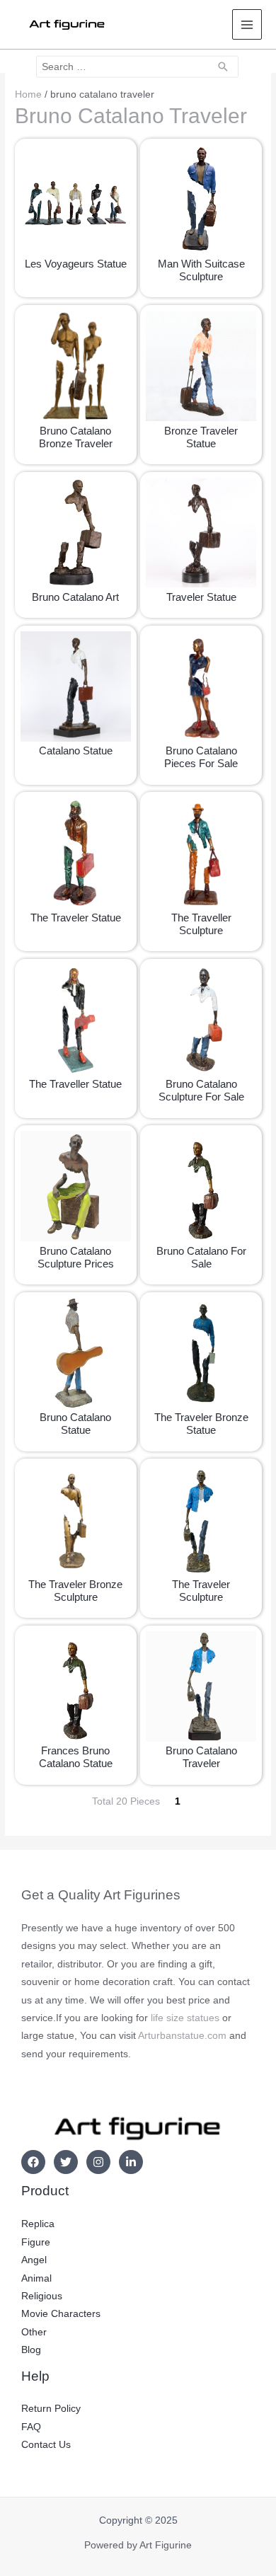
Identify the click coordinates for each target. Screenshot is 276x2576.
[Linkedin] (131, 2162)
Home (28, 94)
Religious (42, 2296)
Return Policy (51, 2409)
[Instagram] (98, 2162)
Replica (38, 2224)
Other (34, 2332)
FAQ (31, 2427)
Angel (34, 2260)
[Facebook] (33, 2162)
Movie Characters (61, 2314)
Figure (36, 2242)
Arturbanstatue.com (182, 2036)
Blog (31, 2350)
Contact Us (46, 2445)
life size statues (185, 2018)
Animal (36, 2278)
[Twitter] (66, 2162)
